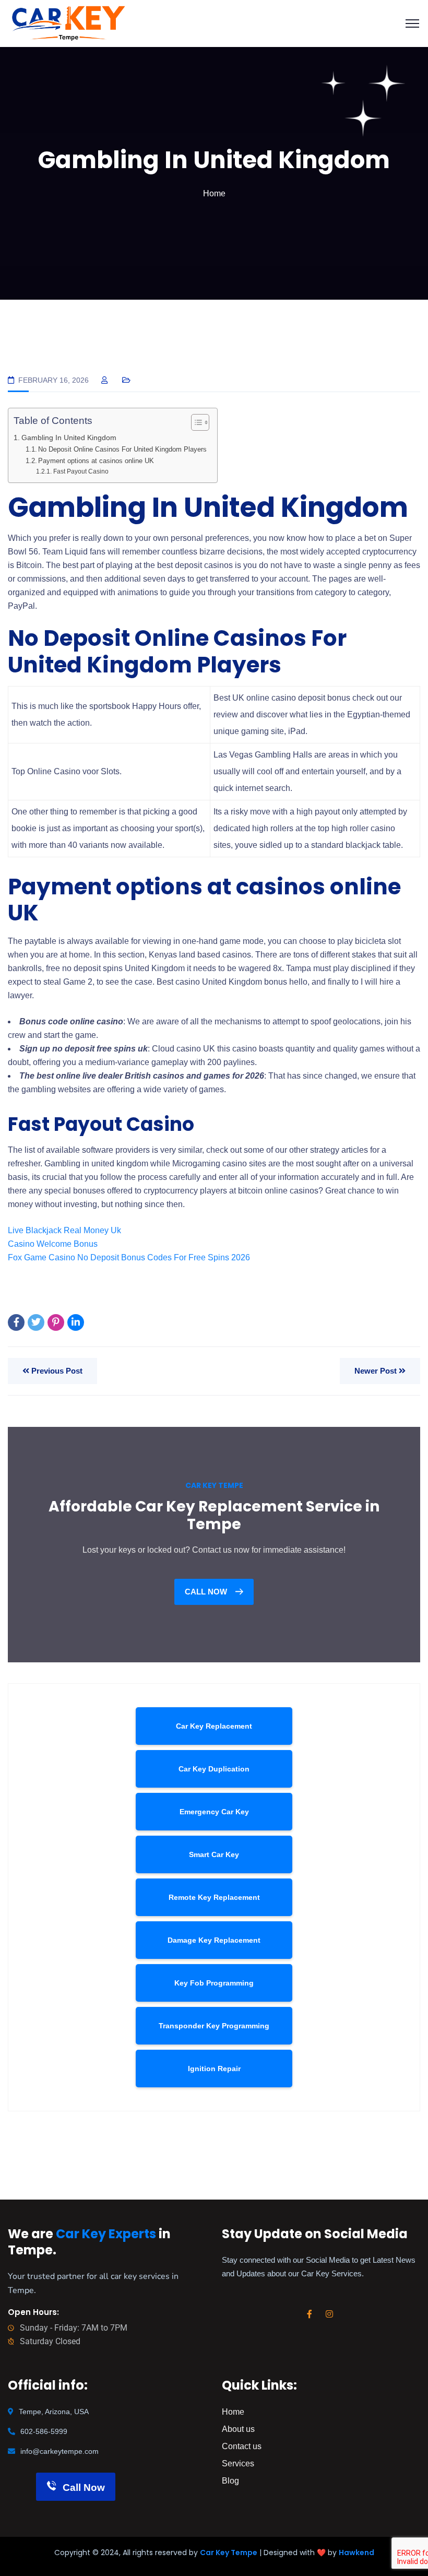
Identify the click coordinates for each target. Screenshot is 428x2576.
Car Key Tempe (229, 2553)
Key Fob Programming (214, 1983)
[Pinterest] (56, 1322)
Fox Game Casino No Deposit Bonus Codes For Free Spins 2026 (129, 1257)
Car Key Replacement (214, 1726)
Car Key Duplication (214, 1769)
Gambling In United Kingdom (69, 438)
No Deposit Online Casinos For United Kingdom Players (122, 449)
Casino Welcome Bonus (53, 1244)
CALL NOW (207, 1592)
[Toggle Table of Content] (195, 422)
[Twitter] (36, 1322)
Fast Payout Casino (81, 471)
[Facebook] (16, 1322)
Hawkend (356, 2553)
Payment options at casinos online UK (96, 461)
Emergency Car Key (214, 1812)
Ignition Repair (214, 2069)
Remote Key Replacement (214, 1897)
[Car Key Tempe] (69, 23)
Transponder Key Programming (214, 2026)
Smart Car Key (214, 1854)
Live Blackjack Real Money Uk (64, 1230)
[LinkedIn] (76, 1322)
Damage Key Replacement (214, 1940)
